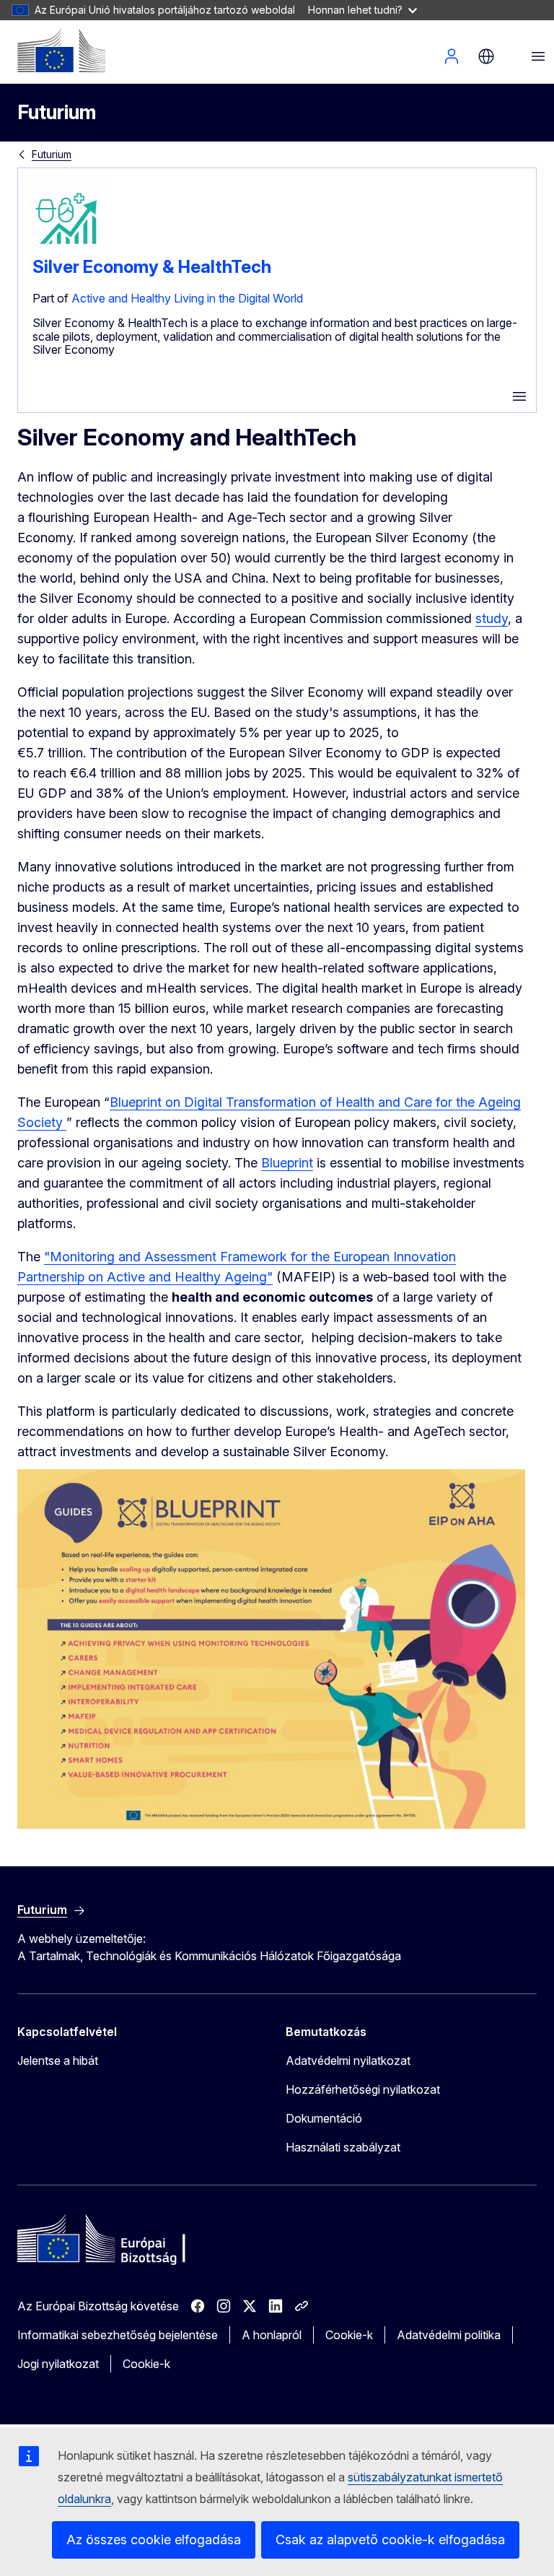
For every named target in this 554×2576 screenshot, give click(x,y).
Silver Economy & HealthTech (152, 267)
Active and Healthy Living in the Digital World (187, 298)
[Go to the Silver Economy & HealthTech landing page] (69, 251)
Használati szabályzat (343, 2147)
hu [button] (486, 56)
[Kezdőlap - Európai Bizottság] (61, 51)
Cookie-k (349, 2335)
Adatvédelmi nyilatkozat (348, 2061)
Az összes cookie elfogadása (154, 2540)
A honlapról (272, 2335)
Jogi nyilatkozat (58, 2364)
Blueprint (287, 1163)
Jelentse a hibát (58, 2061)
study (492, 618)
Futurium (57, 112)
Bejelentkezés (452, 56)
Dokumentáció (324, 2118)
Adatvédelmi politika (449, 2335)
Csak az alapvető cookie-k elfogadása (390, 2540)
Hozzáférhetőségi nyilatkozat (363, 2089)
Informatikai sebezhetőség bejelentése (118, 2335)
